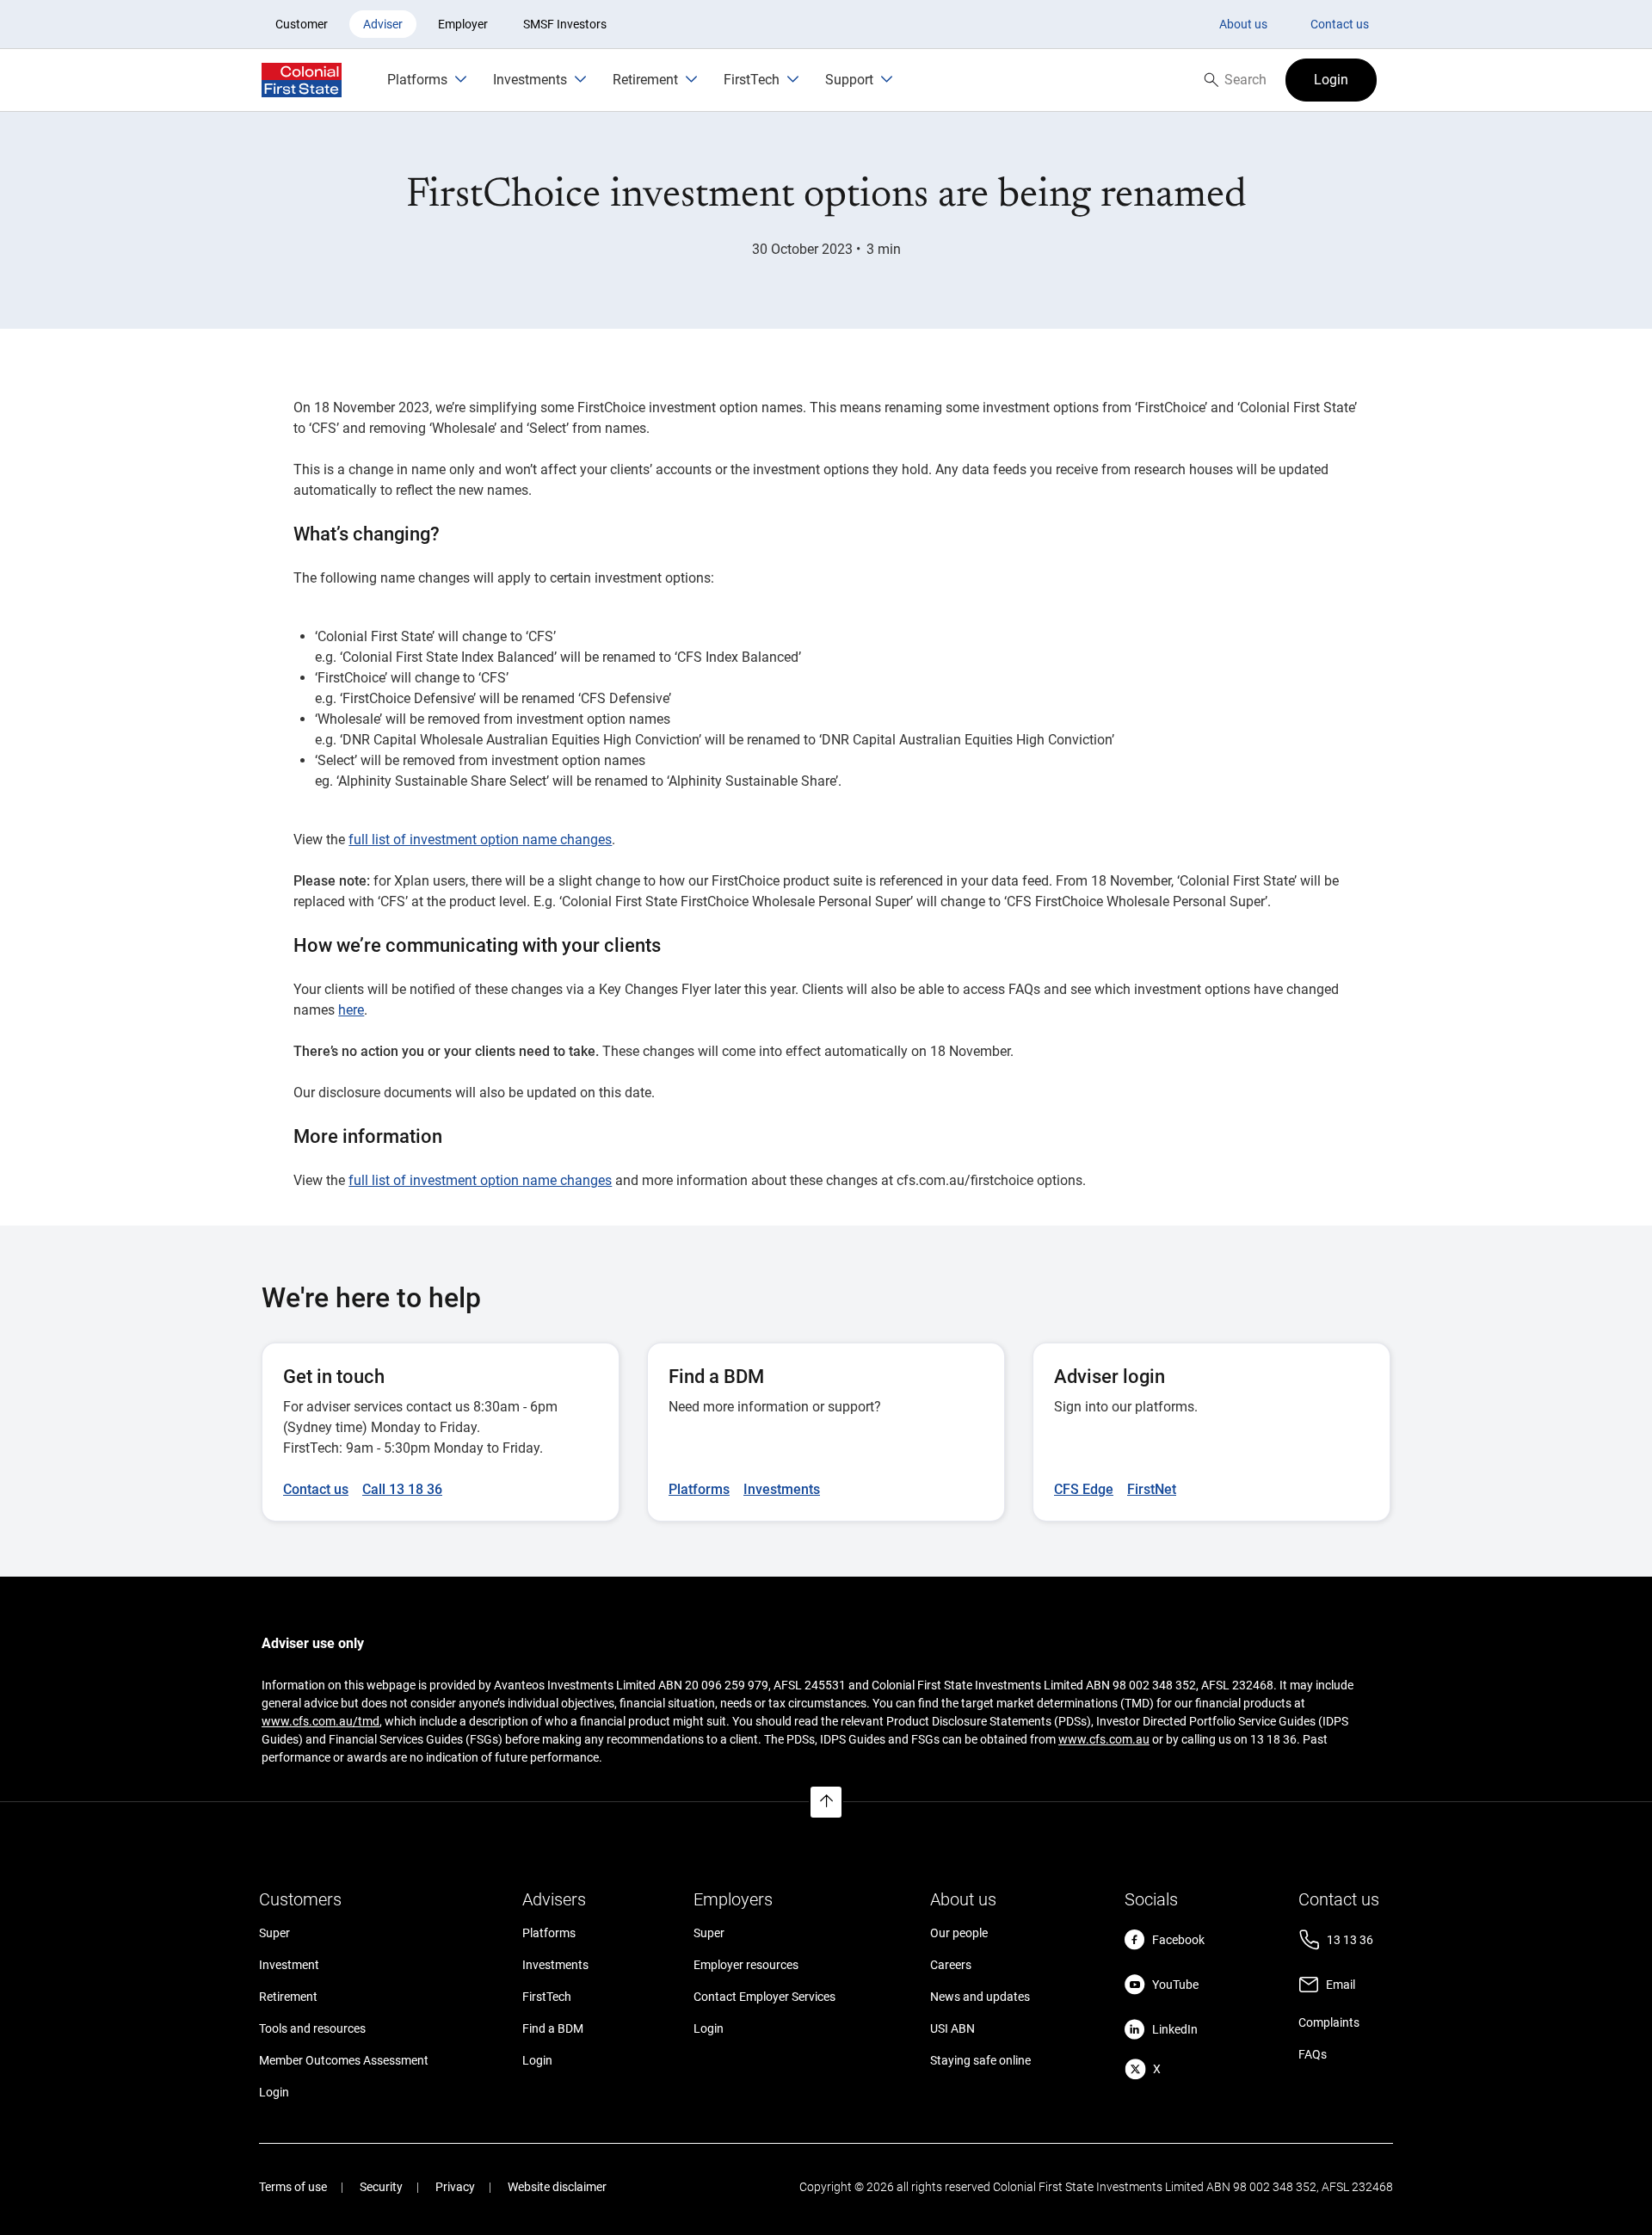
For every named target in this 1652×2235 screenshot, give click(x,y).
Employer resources (746, 1965)
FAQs (1313, 2054)
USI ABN (952, 2028)
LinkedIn (1175, 2029)
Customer (302, 24)
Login (274, 2092)
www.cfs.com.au (1104, 1739)
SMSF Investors (565, 24)
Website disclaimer (557, 2187)
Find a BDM (553, 2028)
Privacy (455, 2187)
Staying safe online (980, 2060)
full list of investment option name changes (480, 840)
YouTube (1175, 1985)
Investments (555, 1965)
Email (1341, 1985)
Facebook (1178, 1940)
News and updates (980, 1997)
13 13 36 (1350, 1940)
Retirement (288, 1997)
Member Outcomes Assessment (344, 2060)
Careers (951, 1965)
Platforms (549, 1933)
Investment (289, 1965)
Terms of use (293, 2187)
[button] (1331, 80)
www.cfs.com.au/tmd (321, 1721)
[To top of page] (826, 1802)
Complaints (1329, 2022)
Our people (959, 1933)
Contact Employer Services (764, 1997)
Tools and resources (312, 2028)
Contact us (1340, 24)
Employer (463, 24)
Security (381, 2187)
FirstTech (547, 1997)
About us (1243, 24)
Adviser (383, 24)
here (351, 1010)
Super (274, 1933)
